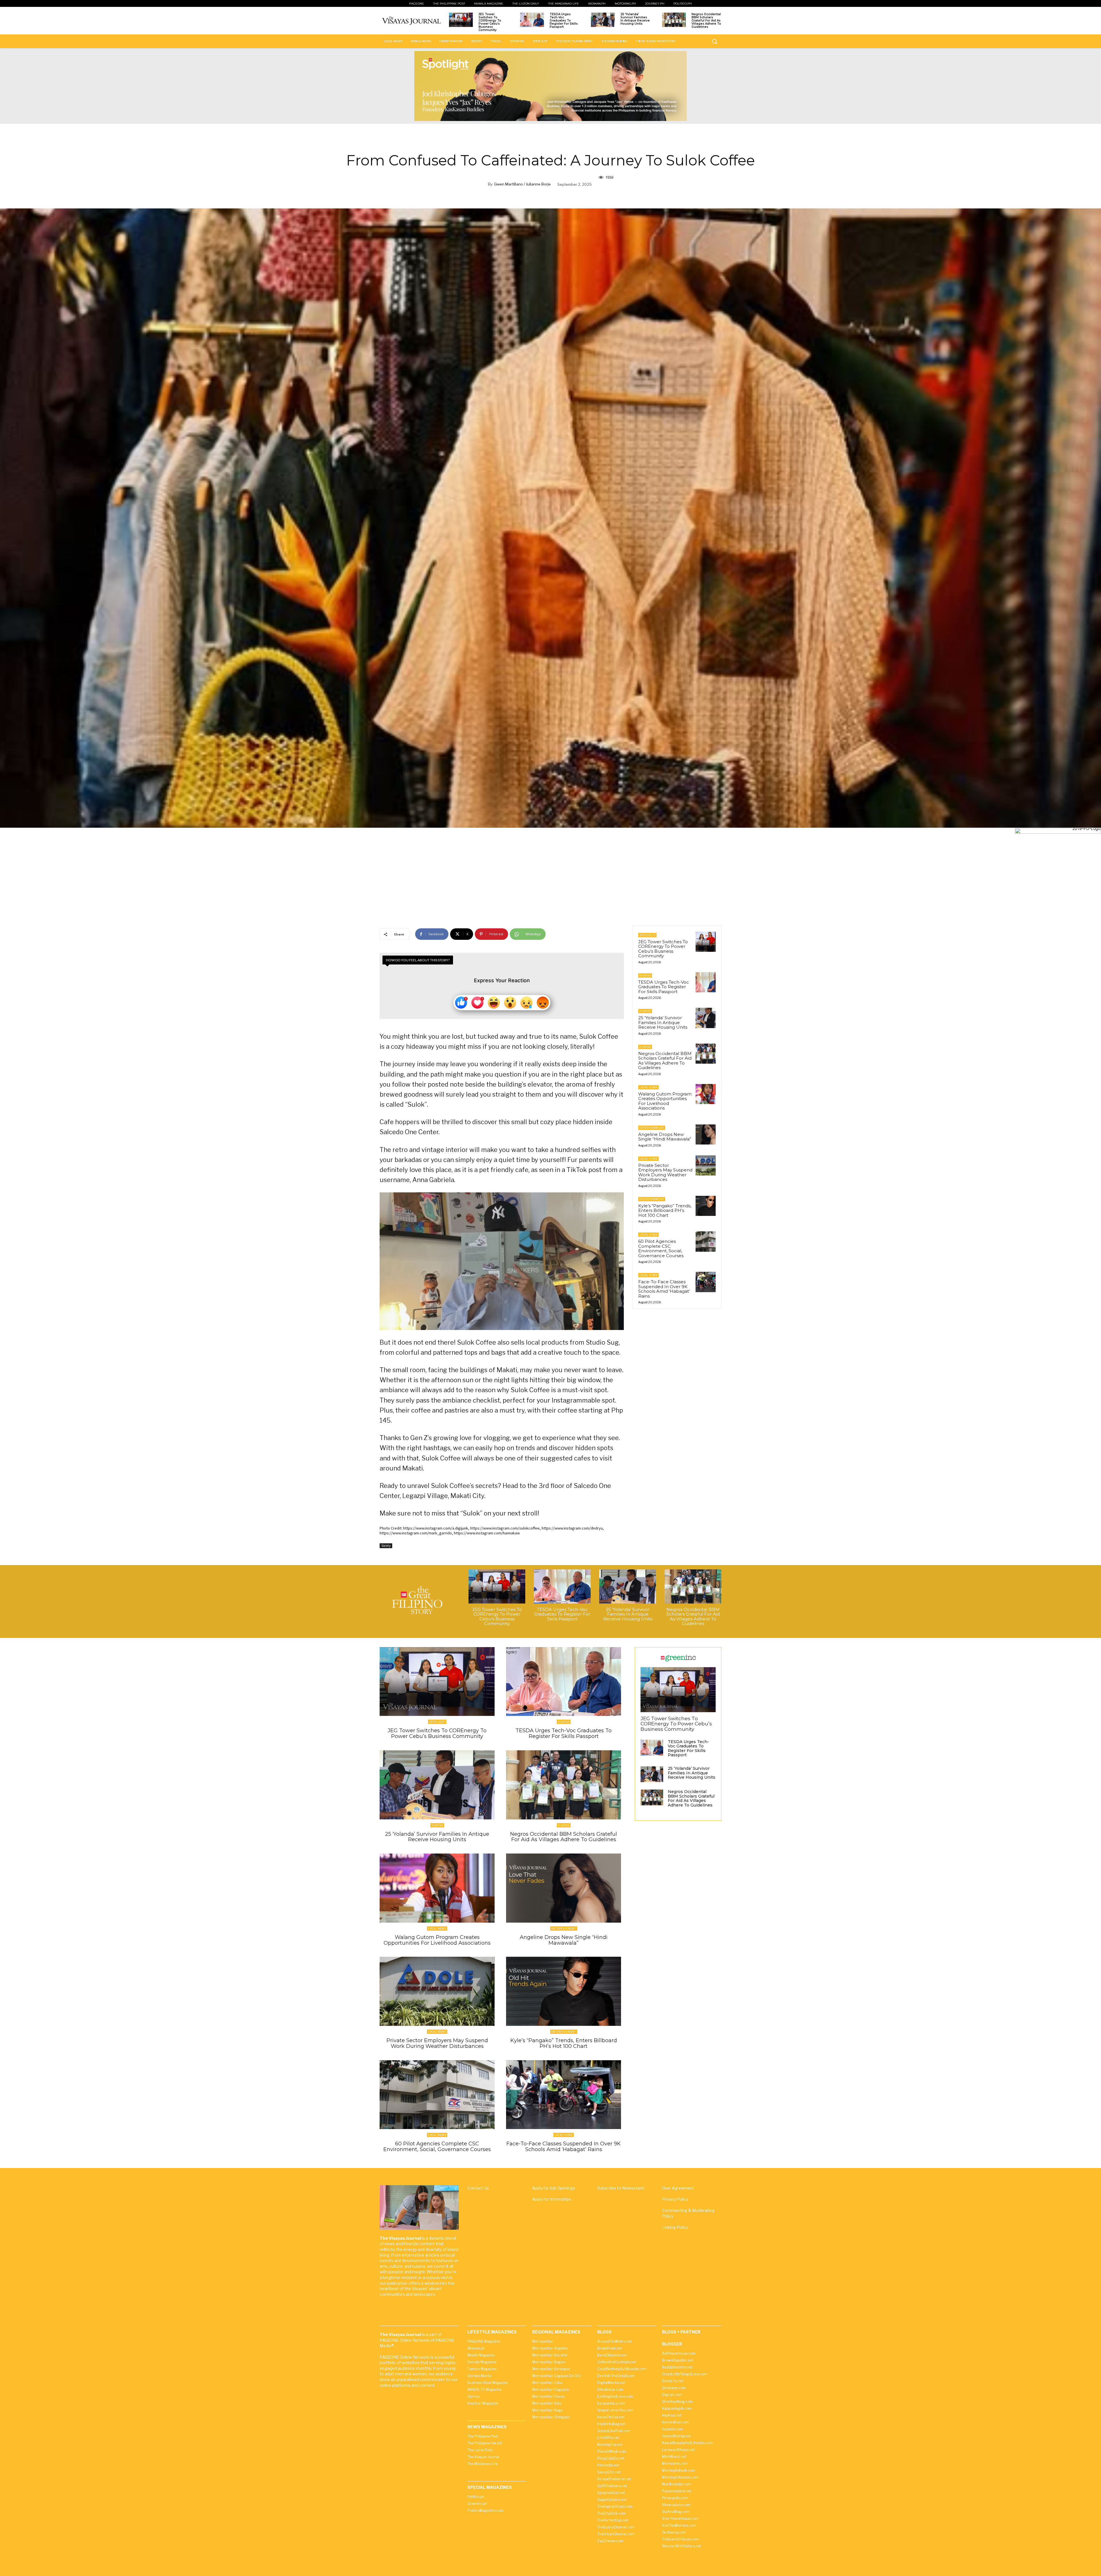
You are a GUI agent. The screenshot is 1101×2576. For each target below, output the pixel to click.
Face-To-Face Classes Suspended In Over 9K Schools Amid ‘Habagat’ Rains (664, 1289)
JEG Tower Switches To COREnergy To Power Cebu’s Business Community (490, 22)
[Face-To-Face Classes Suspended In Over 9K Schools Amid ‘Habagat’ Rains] (706, 1282)
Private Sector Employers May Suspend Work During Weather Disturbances (665, 1172)
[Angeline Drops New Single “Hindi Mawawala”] (706, 1134)
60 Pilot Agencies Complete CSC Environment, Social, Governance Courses (661, 1248)
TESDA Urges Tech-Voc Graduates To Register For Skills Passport (564, 20)
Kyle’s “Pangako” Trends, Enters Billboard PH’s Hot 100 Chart (665, 1210)
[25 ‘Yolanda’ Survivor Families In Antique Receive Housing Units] (603, 20)
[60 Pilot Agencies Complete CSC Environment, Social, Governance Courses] (706, 1241)
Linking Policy (675, 2227)
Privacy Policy (675, 2199)
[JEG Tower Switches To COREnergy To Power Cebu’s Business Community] (461, 20)
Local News (648, 1087)
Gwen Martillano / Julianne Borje (522, 184)
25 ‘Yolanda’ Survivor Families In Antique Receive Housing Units (635, 19)
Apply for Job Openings (554, 2188)
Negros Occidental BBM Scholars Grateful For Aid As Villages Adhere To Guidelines (706, 20)
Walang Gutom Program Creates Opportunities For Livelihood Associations (665, 1101)
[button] (715, 41)
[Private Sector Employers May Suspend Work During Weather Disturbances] (706, 1165)
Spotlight (647, 935)
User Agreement (678, 2188)
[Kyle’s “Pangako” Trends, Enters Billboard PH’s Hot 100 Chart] (706, 1206)
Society (386, 1546)
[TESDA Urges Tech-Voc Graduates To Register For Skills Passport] (532, 20)
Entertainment (652, 1128)
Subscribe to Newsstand (621, 2188)
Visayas (645, 975)
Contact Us (478, 2188)
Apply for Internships (552, 2199)
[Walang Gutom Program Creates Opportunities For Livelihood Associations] (706, 1094)
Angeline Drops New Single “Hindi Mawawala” (665, 1137)
